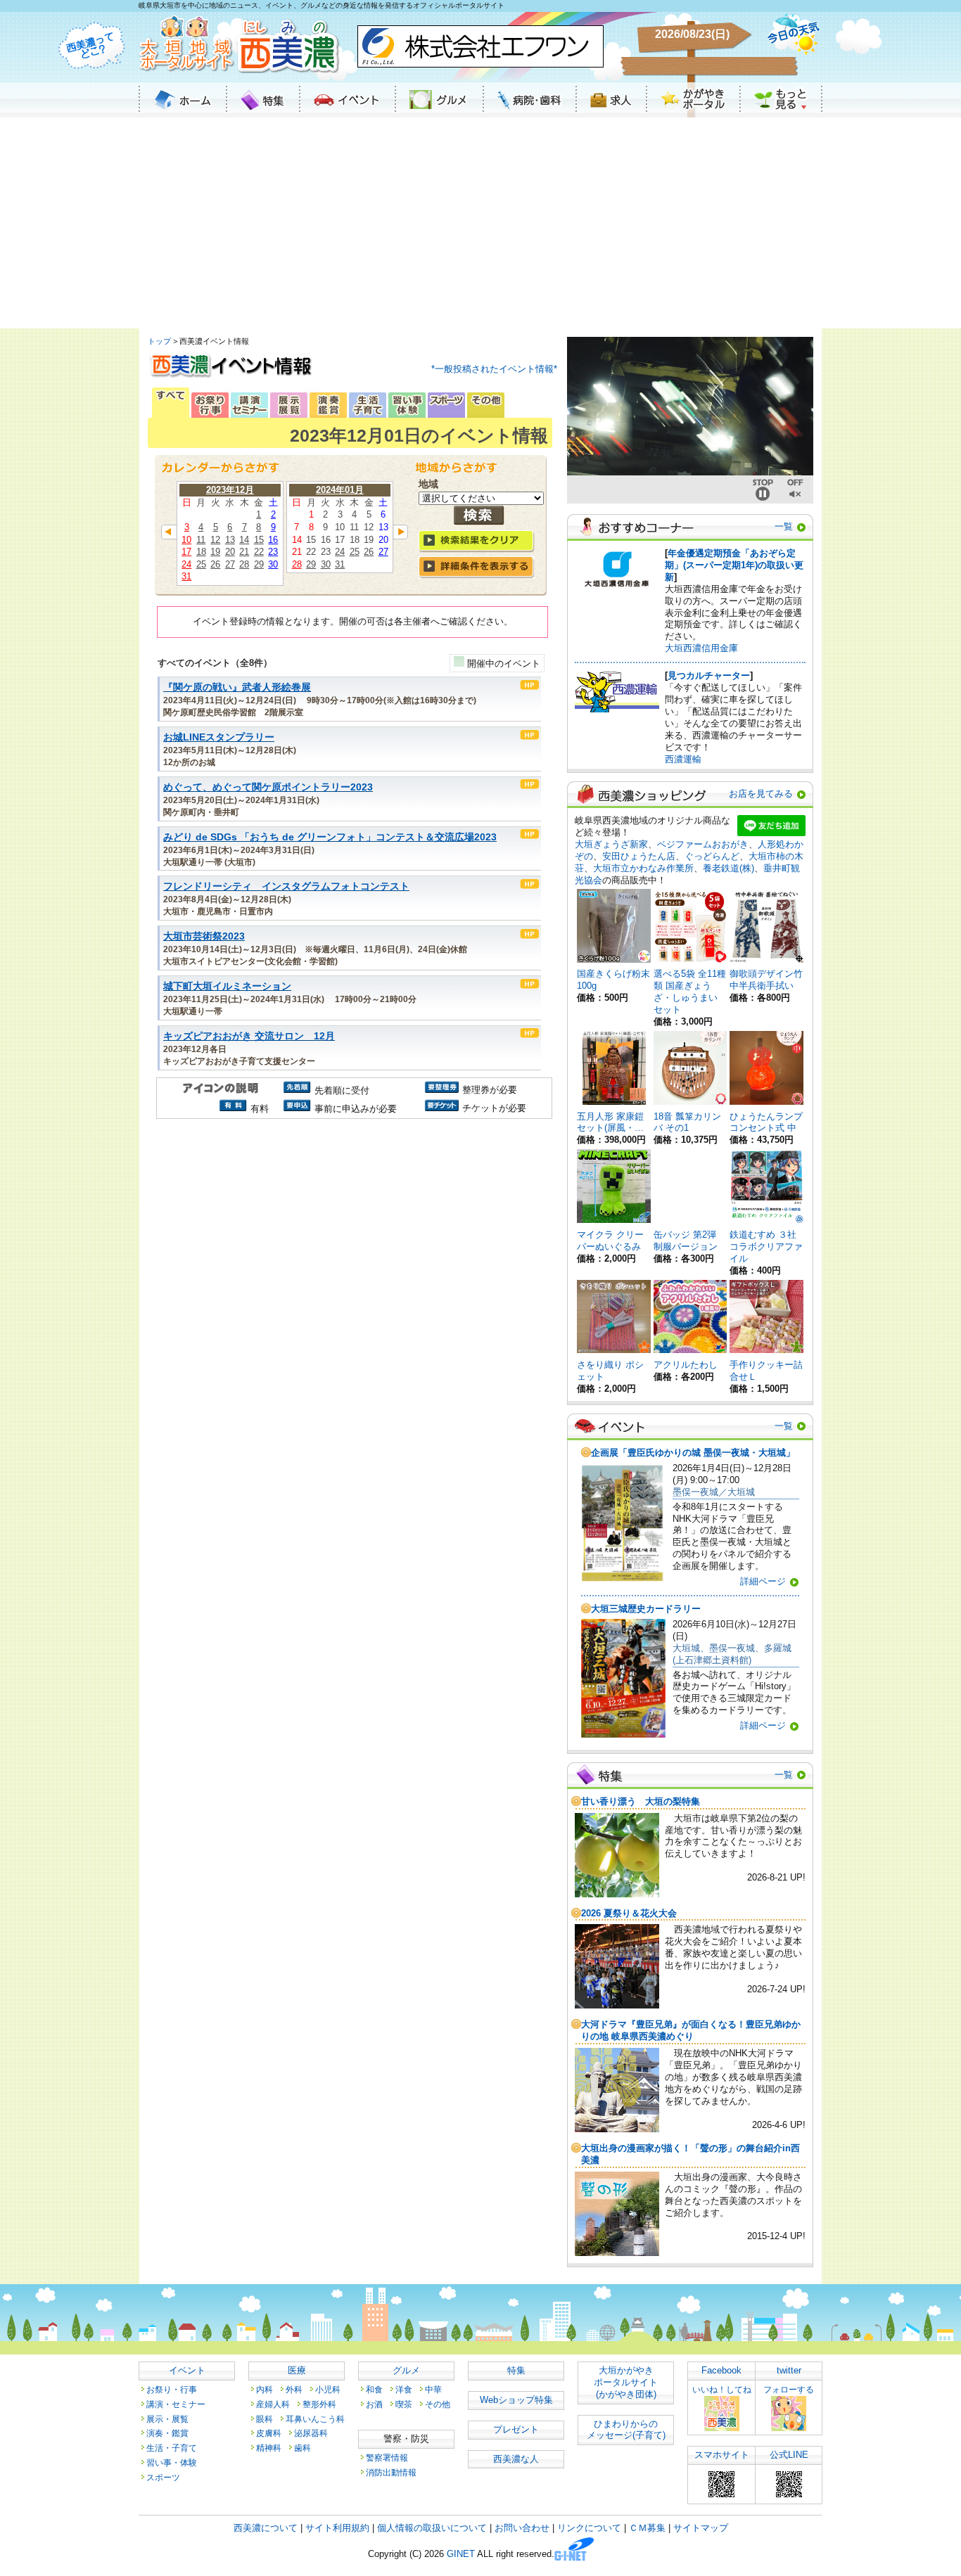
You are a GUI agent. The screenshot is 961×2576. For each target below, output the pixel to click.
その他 (438, 2404)
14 (244, 540)
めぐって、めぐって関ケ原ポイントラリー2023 (268, 787)
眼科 (265, 2419)
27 (230, 564)
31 (186, 576)
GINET (461, 2555)
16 (273, 540)
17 (186, 552)
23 (273, 552)
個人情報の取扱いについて (432, 2528)
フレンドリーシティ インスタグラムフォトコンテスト (286, 886)
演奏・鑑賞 (167, 2433)
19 (215, 552)
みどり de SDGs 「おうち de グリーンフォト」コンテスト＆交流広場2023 (330, 837)
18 (201, 552)
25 (201, 564)
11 (201, 540)
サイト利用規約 (337, 2528)
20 (230, 552)
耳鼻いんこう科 (315, 2419)
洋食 (404, 2389)
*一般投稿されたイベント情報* (494, 369)
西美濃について (266, 2528)
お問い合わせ (522, 2528)
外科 (294, 2389)
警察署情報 (387, 2458)
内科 (265, 2389)
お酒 (374, 2404)
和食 (374, 2389)
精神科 (269, 2448)
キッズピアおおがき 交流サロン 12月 (249, 1036)
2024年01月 (340, 490)
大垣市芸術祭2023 (204, 936)
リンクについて (589, 2528)
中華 (433, 2389)
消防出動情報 (391, 2472)
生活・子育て (172, 2448)
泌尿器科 (311, 2433)
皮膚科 (269, 2433)
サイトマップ (701, 2528)
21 (244, 552)
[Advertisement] (480, 223)
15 (259, 540)
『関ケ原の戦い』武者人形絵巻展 (237, 687)
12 (215, 540)
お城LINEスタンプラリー (219, 737)
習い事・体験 (172, 2462)
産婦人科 (273, 2404)
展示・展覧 (167, 2419)
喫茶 (404, 2404)
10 (186, 540)
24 (186, 564)
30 (273, 564)
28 (244, 564)
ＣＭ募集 (647, 2528)
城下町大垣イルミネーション (227, 986)
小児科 (328, 2389)
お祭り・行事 (172, 2389)
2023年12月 (230, 490)
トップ (159, 341)
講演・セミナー (176, 2404)
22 (259, 552)
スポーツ (163, 2477)
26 (215, 564)
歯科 (303, 2448)
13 (230, 540)
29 (259, 564)
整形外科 (319, 2404)
